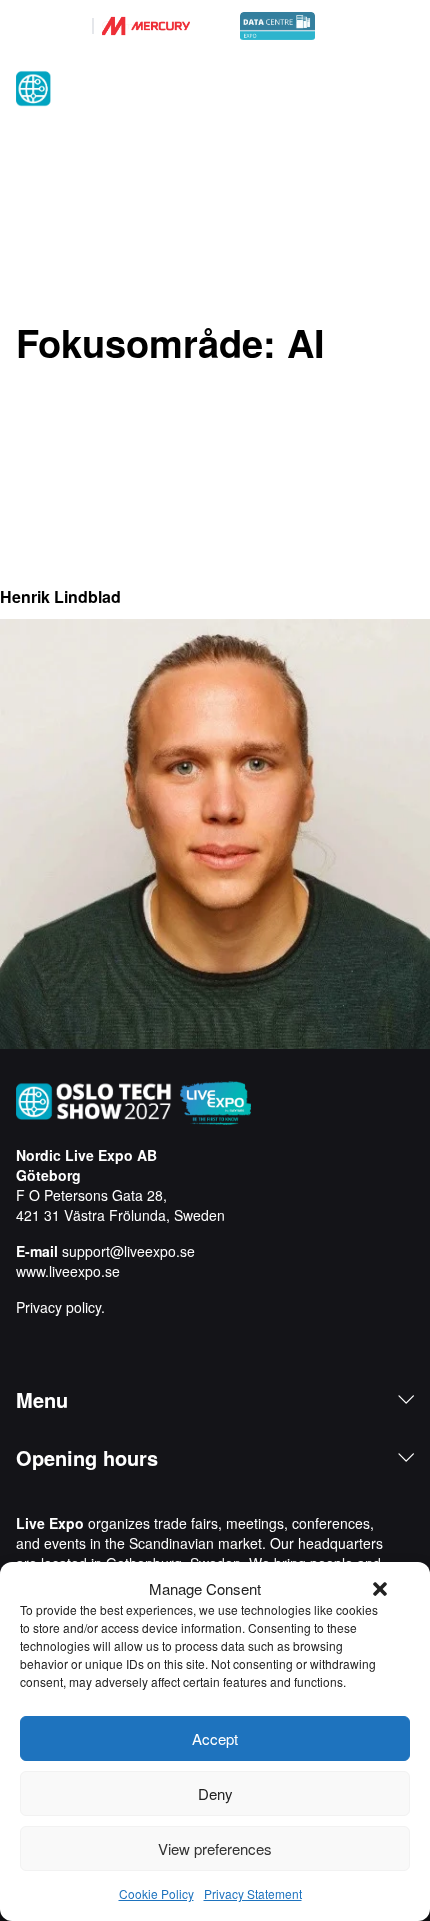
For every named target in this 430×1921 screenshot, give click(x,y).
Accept (215, 1738)
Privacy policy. (60, 1307)
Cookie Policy (156, 1893)
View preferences (215, 1848)
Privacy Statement (253, 1893)
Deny (215, 1793)
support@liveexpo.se (128, 1251)
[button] (380, 1589)
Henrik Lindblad (60, 596)
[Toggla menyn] (402, 90)
